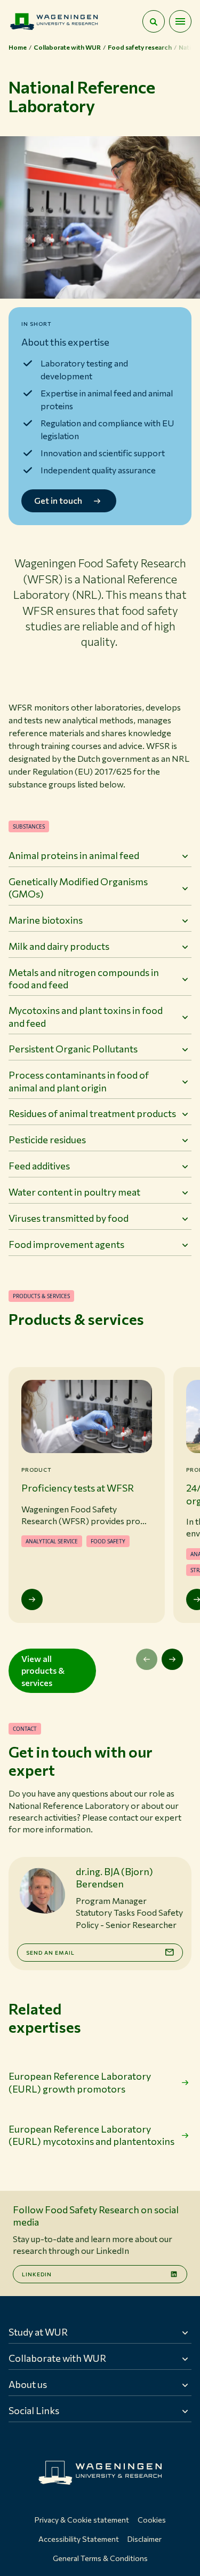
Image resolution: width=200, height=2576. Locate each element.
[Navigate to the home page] (54, 21)
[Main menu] (180, 21)
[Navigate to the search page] (154, 21)
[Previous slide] (147, 1659)
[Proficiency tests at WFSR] (32, 1599)
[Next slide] (172, 1659)
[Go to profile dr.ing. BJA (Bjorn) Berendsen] (42, 1891)
